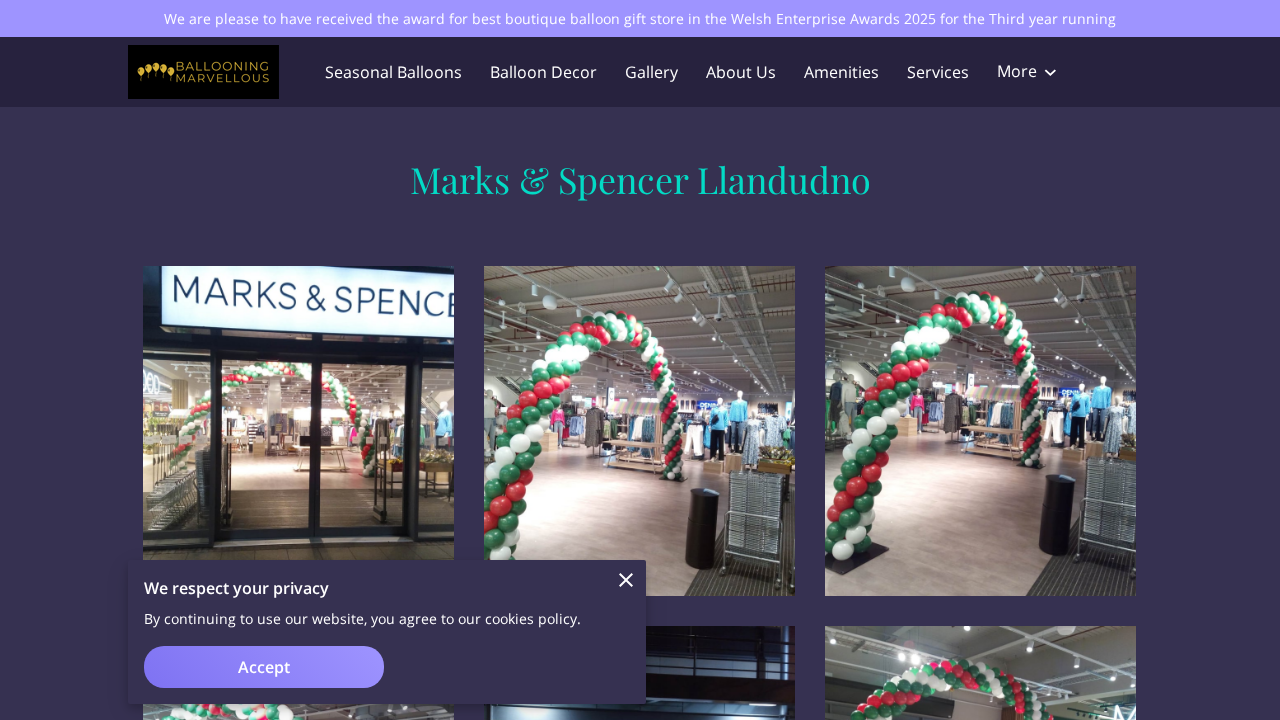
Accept (264, 667)
